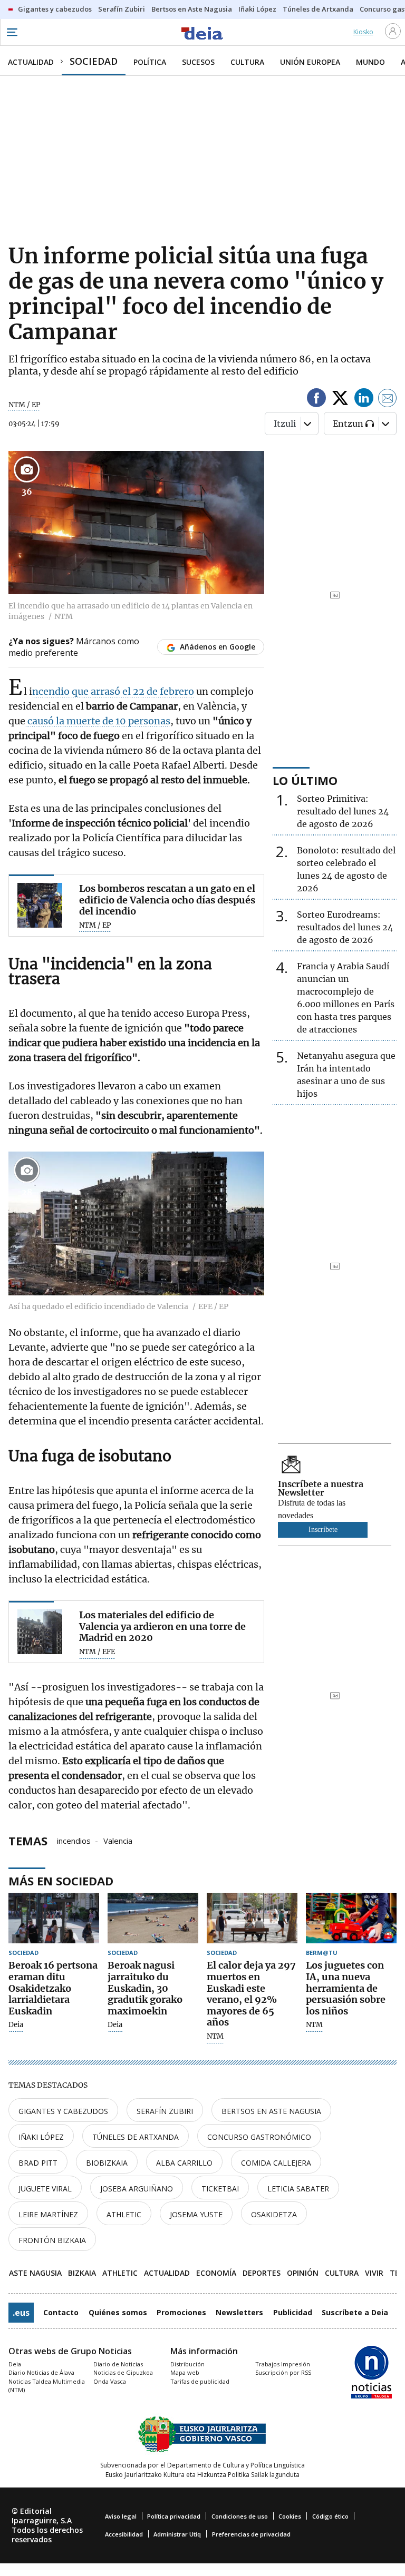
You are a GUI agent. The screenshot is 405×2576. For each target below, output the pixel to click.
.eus (21, 2313)
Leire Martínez (48, 2214)
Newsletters (239, 2312)
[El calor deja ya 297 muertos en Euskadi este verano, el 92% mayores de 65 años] (252, 1918)
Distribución (187, 2364)
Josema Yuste (196, 2214)
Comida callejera (276, 2163)
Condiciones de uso (240, 2516)
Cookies (290, 2516)
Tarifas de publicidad (200, 2381)
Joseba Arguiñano (137, 2189)
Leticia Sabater (298, 2189)
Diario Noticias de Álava (41, 2372)
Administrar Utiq (177, 2534)
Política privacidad (174, 2516)
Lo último (305, 780)
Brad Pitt (38, 2163)
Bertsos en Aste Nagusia (271, 2111)
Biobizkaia (107, 2163)
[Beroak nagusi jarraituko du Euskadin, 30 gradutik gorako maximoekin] (153, 1918)
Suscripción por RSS (283, 2372)
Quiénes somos (118, 2312)
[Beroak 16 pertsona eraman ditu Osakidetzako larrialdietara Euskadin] (54, 1918)
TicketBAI (220, 2189)
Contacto (61, 2312)
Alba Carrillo (184, 2163)
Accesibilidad (124, 2534)
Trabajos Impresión (283, 2364)
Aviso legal (121, 2516)
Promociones (181, 2312)
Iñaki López (41, 2137)
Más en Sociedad (61, 1881)
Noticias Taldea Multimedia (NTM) (47, 2386)
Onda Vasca (110, 2381)
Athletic (124, 2214)
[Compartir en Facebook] (316, 400)
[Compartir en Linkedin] (364, 400)
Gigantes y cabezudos (63, 2111)
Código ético (330, 2516)
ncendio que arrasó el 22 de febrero (113, 691)
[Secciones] (12, 32)
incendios (74, 1840)
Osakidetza (274, 2214)
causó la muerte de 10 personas (98, 721)
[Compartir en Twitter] (340, 400)
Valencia (118, 1840)
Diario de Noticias (118, 2364)
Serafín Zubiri (165, 2111)
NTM (215, 2037)
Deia (16, 2025)
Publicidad (293, 2312)
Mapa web (185, 2372)
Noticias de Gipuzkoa (123, 2372)
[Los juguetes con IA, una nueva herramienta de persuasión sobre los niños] (351, 1918)
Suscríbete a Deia (355, 2312)
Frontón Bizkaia (52, 2240)
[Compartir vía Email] (388, 400)
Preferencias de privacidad (251, 2534)
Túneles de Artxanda (136, 2137)
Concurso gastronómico (259, 2137)
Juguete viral (45, 2189)
